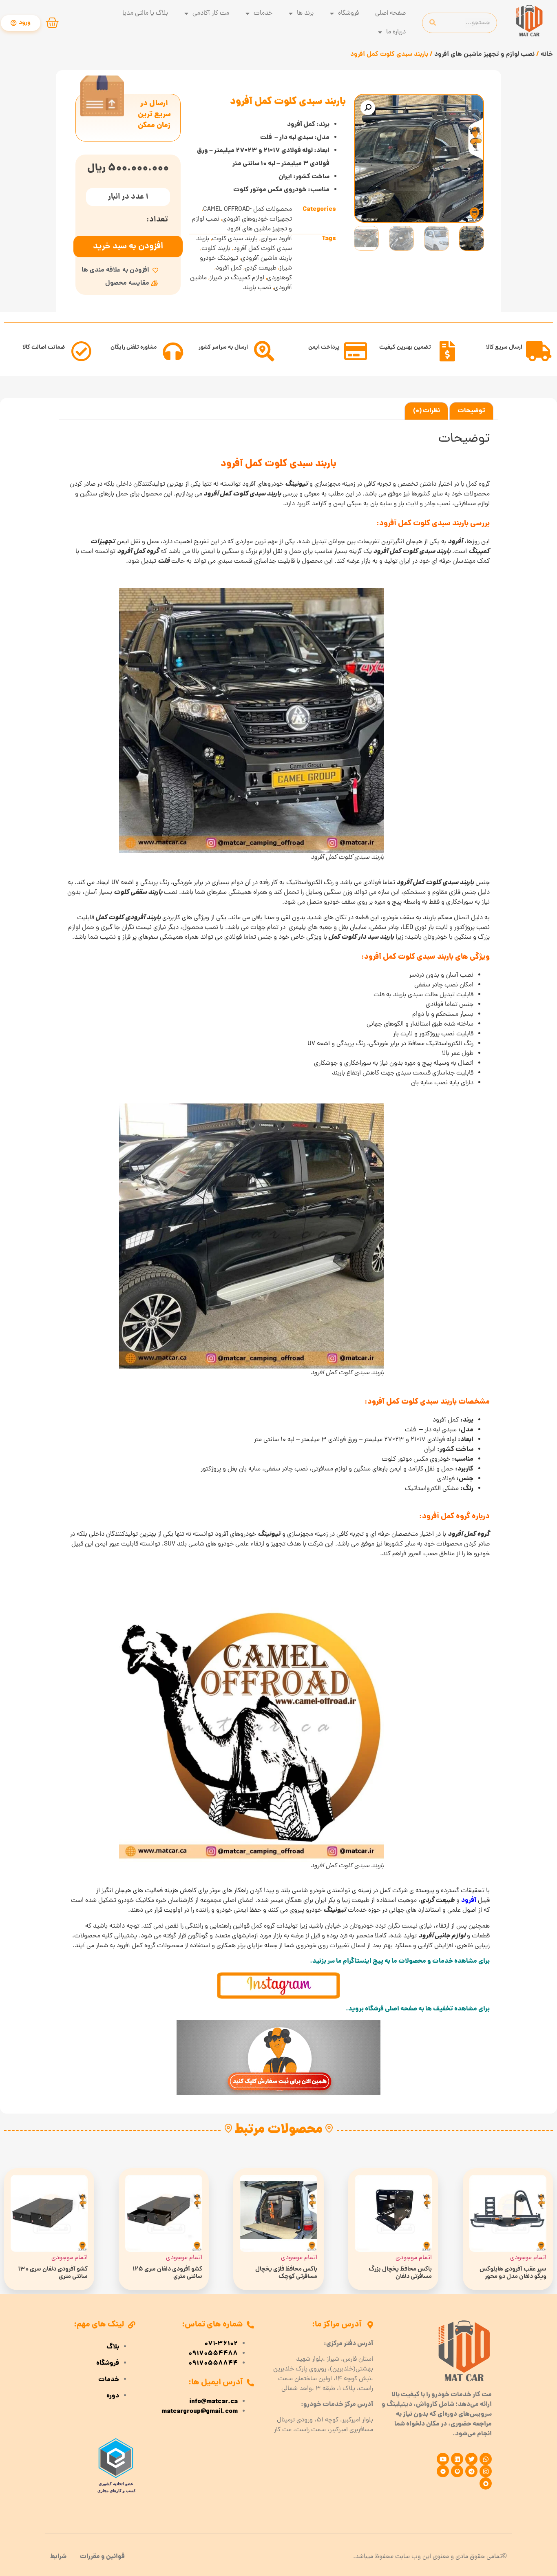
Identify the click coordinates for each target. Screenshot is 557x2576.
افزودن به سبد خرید (128, 247)
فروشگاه (348, 13)
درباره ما (396, 32)
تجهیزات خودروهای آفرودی (257, 219)
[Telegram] (471, 2471)
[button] (368, 108)
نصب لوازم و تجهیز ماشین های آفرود (484, 54)
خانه (547, 54)
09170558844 (213, 2364)
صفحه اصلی (390, 13)
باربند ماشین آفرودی (266, 259)
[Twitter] (471, 2459)
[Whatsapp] (486, 2459)
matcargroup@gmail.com (200, 2412)
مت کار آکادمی (211, 13)
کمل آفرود (229, 268)
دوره (113, 2396)
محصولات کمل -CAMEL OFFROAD (248, 210)
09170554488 (213, 2354)
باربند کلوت (216, 249)
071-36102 (221, 2344)
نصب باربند (257, 288)
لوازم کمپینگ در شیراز (237, 278)
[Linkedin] (457, 2459)
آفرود (469, 1901)
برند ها (305, 13)
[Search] (433, 23)
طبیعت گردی (261, 268)
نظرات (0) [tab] (427, 411)
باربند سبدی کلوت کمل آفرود (244, 244)
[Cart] (52, 23)
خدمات (263, 13)
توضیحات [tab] (471, 411)
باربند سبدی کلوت (235, 239)
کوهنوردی (280, 278)
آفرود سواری (276, 239)
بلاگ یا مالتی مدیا (145, 13)
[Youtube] (443, 2459)
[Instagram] (486, 2471)
